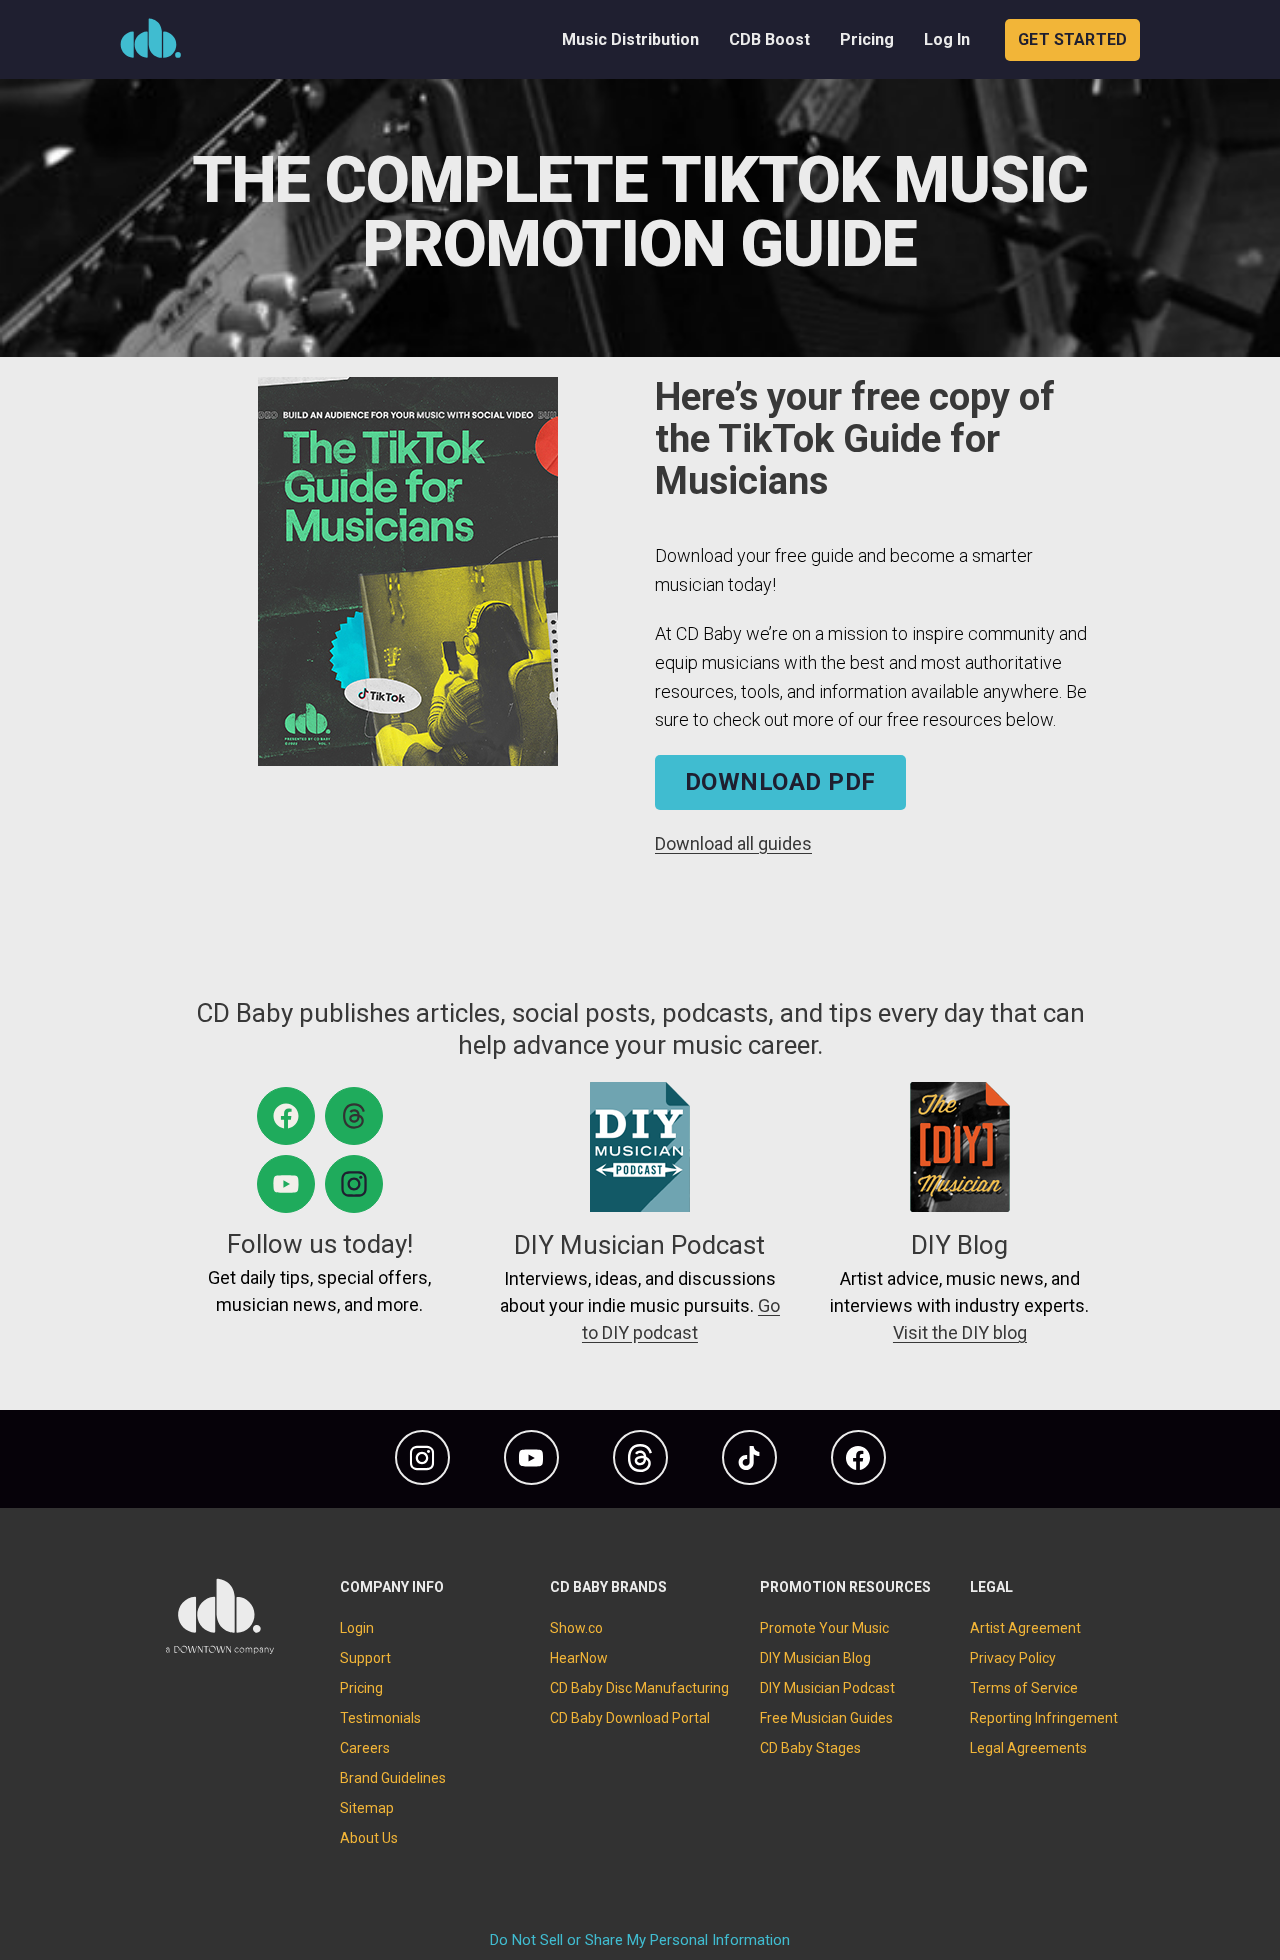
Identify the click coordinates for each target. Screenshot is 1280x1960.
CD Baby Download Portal (630, 1718)
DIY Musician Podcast (827, 1688)
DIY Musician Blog (815, 1658)
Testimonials (380, 1718)
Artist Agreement (1025, 1628)
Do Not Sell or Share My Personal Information (640, 1940)
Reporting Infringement (1044, 1718)
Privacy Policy (1013, 1658)
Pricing (867, 39)
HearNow (579, 1658)
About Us (369, 1838)
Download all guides (733, 843)
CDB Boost (769, 39)
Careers (365, 1748)
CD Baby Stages (810, 1748)
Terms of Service (1024, 1688)
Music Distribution (630, 39)
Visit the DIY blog (960, 1332)
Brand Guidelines (393, 1778)
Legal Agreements (1028, 1748)
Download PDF (780, 782)
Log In (947, 39)
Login (357, 1628)
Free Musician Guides (826, 1718)
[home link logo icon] (220, 1650)
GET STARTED (1072, 39)
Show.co (576, 1628)
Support (365, 1658)
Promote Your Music (824, 1628)
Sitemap (367, 1808)
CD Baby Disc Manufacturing (639, 1688)
